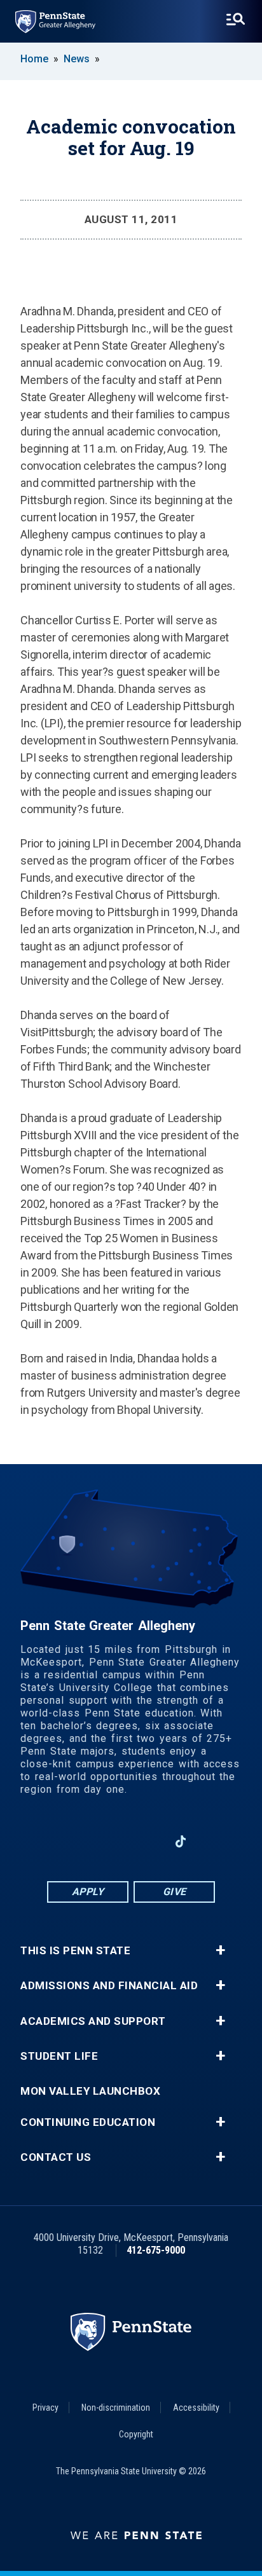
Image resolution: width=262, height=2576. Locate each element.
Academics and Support (93, 2021)
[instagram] (48, 1841)
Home (34, 59)
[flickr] (214, 1841)
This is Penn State (75, 1951)
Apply (88, 1892)
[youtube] (148, 1841)
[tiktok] (181, 1842)
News (77, 59)
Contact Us (56, 2157)
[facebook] (81, 1841)
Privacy (45, 2408)
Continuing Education (88, 2122)
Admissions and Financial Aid (109, 1986)
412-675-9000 (156, 2250)
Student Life (59, 2056)
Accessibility (196, 2408)
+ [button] (220, 1950)
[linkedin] (114, 1841)
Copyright (136, 2434)
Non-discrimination (116, 2408)
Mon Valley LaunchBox (90, 2091)
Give (175, 1892)
